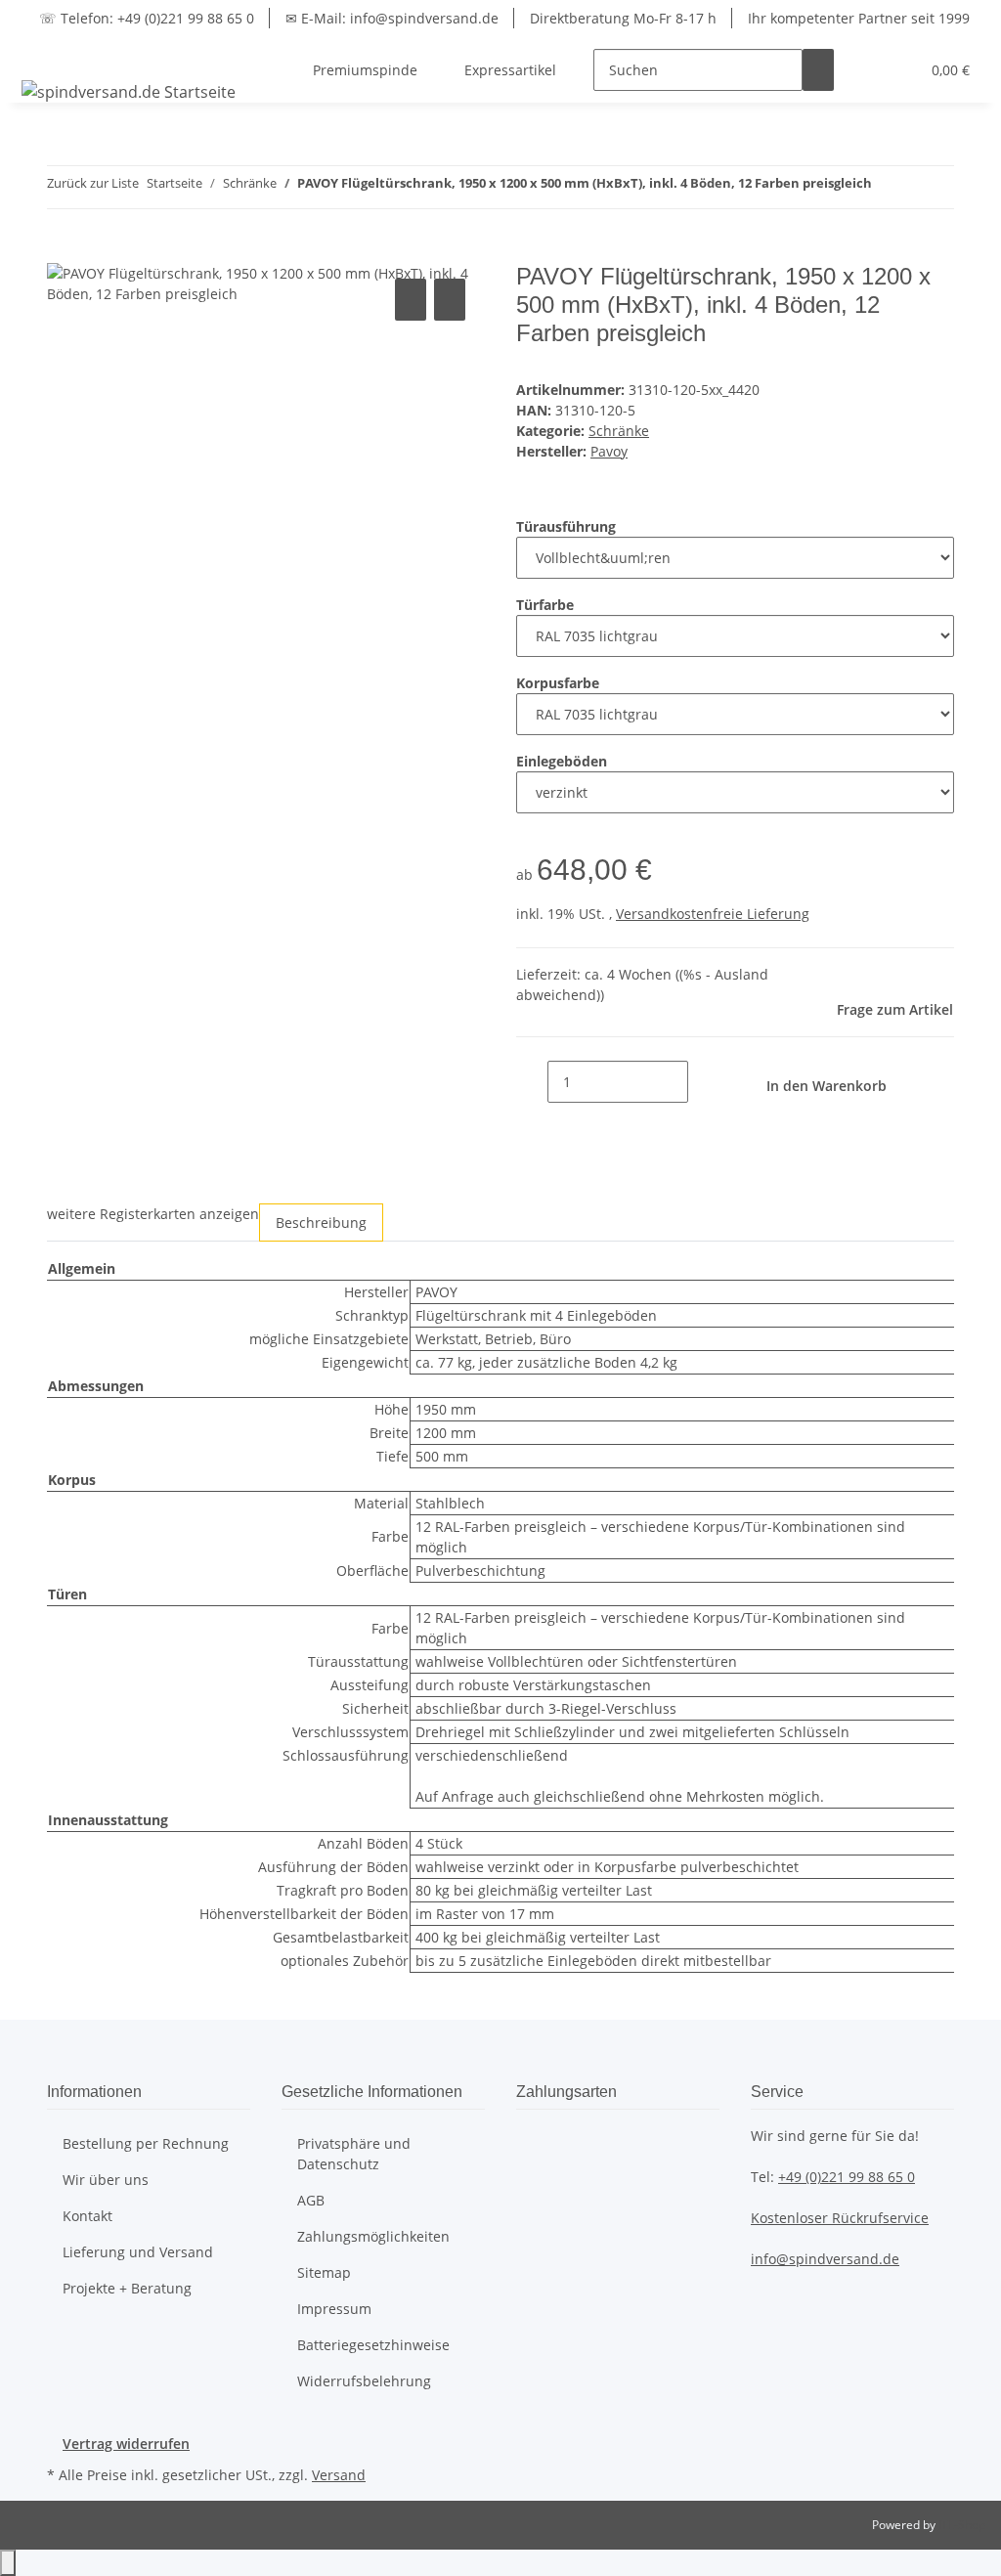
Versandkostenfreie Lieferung (713, 914)
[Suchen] (818, 70)
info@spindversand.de (825, 2259)
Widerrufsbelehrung (364, 2381)
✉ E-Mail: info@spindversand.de (392, 18)
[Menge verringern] (532, 1082)
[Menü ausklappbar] (40, 53)
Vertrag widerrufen (126, 2444)
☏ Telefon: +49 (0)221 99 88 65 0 (147, 18)
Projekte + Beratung (127, 2288)
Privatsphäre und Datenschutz (354, 2154)
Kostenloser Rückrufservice (840, 2218)
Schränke (619, 431)
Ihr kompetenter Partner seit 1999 (859, 18)
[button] (865, 70)
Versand (339, 2475)
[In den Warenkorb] (63, 252)
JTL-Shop (962, 2525)
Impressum (334, 2309)
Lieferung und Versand (138, 2252)
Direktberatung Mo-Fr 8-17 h (623, 18)
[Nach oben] (8, 2563)
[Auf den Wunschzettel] (450, 300)
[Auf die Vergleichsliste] (411, 300)
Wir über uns (106, 2180)
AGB (311, 2200)
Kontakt (87, 2216)
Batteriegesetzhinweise (373, 2345)
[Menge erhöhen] (704, 1082)
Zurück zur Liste (93, 183)
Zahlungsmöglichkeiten (373, 2236)
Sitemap (324, 2272)
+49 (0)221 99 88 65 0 (847, 2177)
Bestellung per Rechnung (146, 2143)
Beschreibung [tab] (321, 1223)
